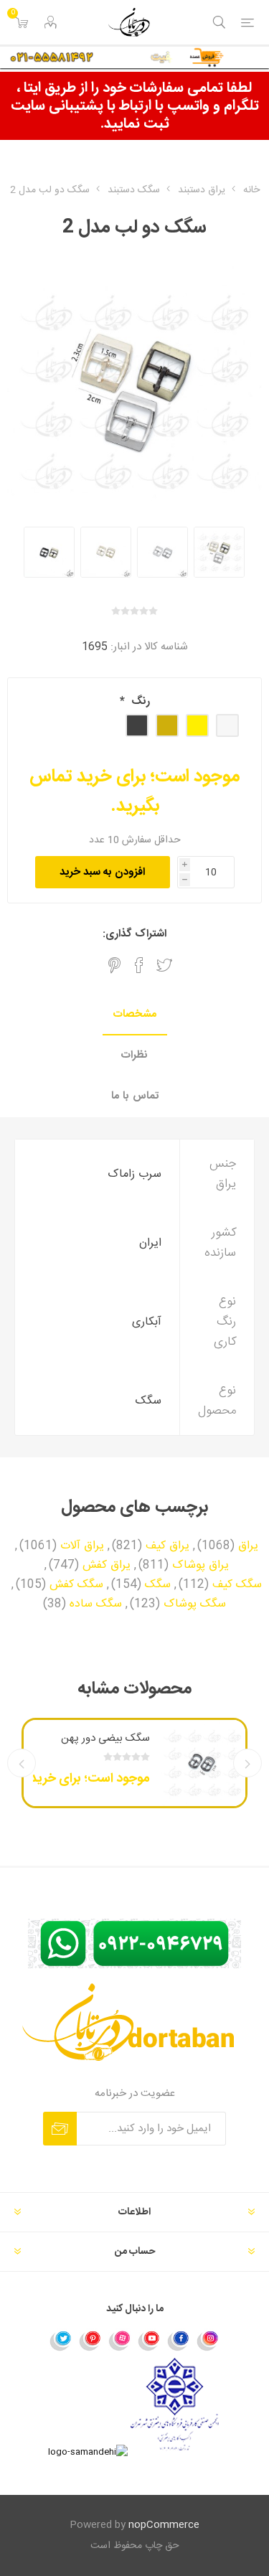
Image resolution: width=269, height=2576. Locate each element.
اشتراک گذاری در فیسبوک (139, 965)
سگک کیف (237, 1585)
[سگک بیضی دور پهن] (202, 1763)
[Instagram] (208, 2340)
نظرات (134, 1055)
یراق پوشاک (200, 1566)
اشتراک (60, 2129)
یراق (248, 1546)
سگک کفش (76, 1585)
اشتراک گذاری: (134, 934)
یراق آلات (82, 1546)
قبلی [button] (247, 1763)
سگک (158, 1585)
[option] (219, 552)
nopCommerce (164, 2525)
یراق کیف (167, 1546)
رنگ (139, 701)
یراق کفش (107, 1566)
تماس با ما (135, 1096)
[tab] (134, 1015)
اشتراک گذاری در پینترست (114, 965)
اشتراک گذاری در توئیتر (164, 965)
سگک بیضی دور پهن (105, 1738)
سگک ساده (96, 1604)
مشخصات (135, 1014)
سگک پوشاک (195, 1604)
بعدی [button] (22, 1763)
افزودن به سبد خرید (102, 872)
